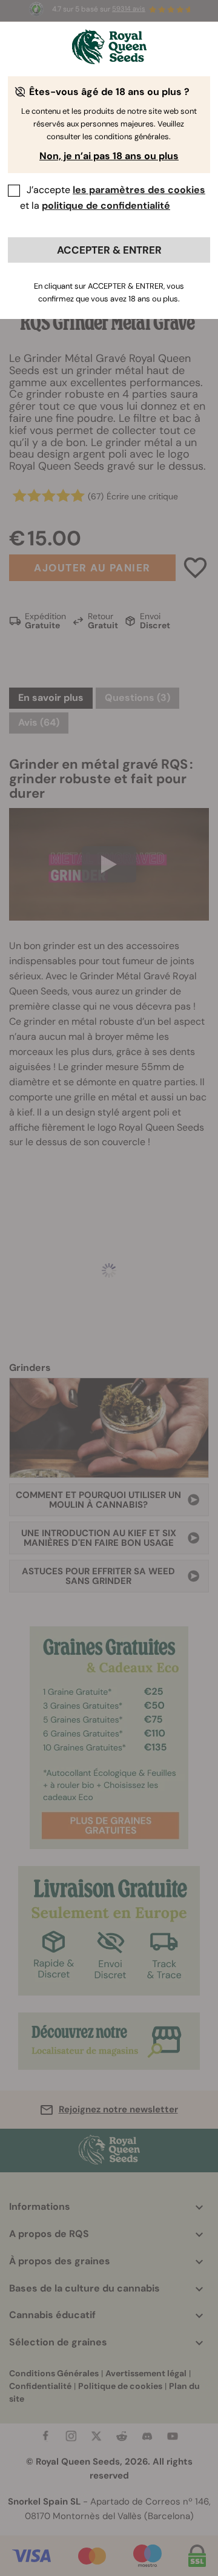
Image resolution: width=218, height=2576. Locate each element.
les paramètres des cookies (139, 190)
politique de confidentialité (106, 205)
